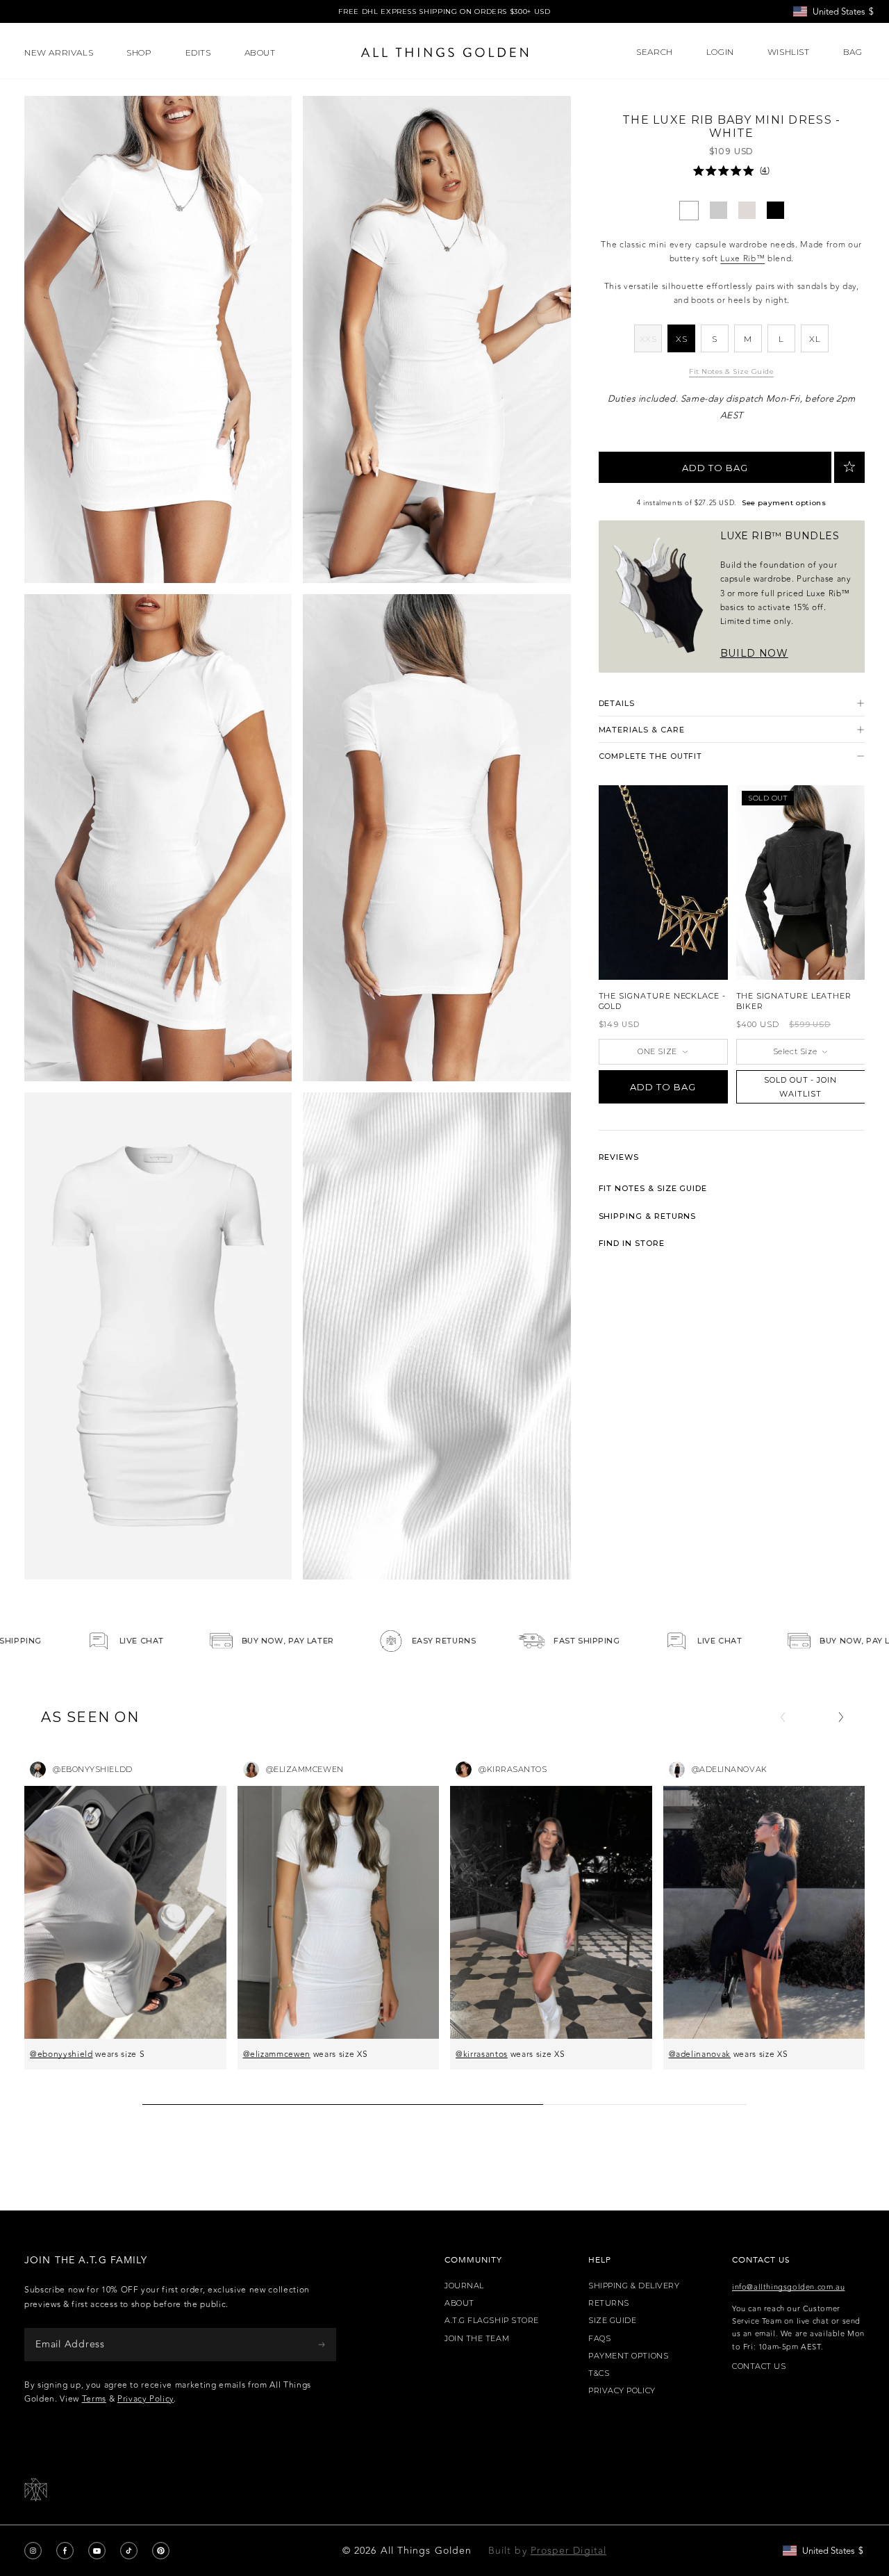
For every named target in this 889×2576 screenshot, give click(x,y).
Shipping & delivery (634, 2286)
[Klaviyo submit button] (322, 2344)
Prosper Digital (568, 2551)
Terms (94, 2399)
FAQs (599, 2339)
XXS (651, 343)
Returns (609, 2303)
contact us (759, 2366)
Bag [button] (854, 52)
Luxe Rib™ (742, 259)
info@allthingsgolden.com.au (788, 2287)
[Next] (841, 1717)
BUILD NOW (754, 653)
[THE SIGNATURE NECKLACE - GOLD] (663, 883)
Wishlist (789, 52)
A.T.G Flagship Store (492, 2321)
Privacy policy (622, 2391)
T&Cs (599, 2373)
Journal (464, 2286)
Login (720, 52)
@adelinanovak (700, 2054)
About (459, 2303)
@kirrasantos (482, 2054)
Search (655, 52)
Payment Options (628, 2356)
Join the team (477, 2339)
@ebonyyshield (61, 2054)
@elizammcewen (277, 2054)
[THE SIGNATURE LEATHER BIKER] (801, 883)
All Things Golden (426, 2551)
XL (815, 339)
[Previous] (783, 1717)
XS (681, 339)
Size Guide (613, 2321)
